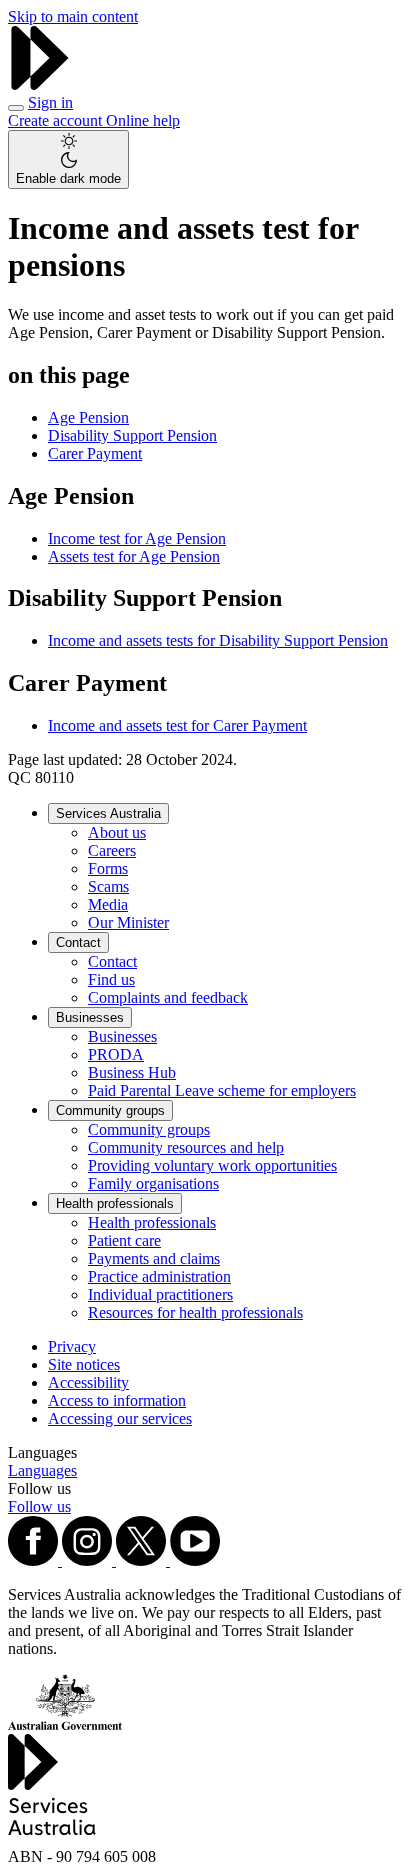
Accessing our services (120, 1418)
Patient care (124, 1240)
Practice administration (159, 1276)
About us (117, 832)
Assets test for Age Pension (134, 556)
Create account (57, 120)
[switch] (68, 159)
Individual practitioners (160, 1294)
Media (108, 904)
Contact (78, 942)
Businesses (90, 1017)
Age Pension (88, 417)
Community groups (110, 1110)
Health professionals (115, 1203)
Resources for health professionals (195, 1312)
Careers (112, 850)
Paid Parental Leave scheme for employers (222, 1090)
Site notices (84, 1364)
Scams (108, 886)
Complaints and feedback (168, 997)
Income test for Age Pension (137, 538)
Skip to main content (73, 16)
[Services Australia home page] (40, 84)
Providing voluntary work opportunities (212, 1165)
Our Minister (128, 922)
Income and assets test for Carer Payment (177, 725)
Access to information (117, 1400)
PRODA (116, 1054)
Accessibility (88, 1382)
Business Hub (132, 1072)
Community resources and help (186, 1147)
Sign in (50, 102)
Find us (111, 979)
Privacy (72, 1346)
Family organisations (153, 1183)
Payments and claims (154, 1258)
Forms (108, 868)
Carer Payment (95, 453)
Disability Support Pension (132, 435)
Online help (143, 120)
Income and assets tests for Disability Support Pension (218, 640)
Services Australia (108, 813)
